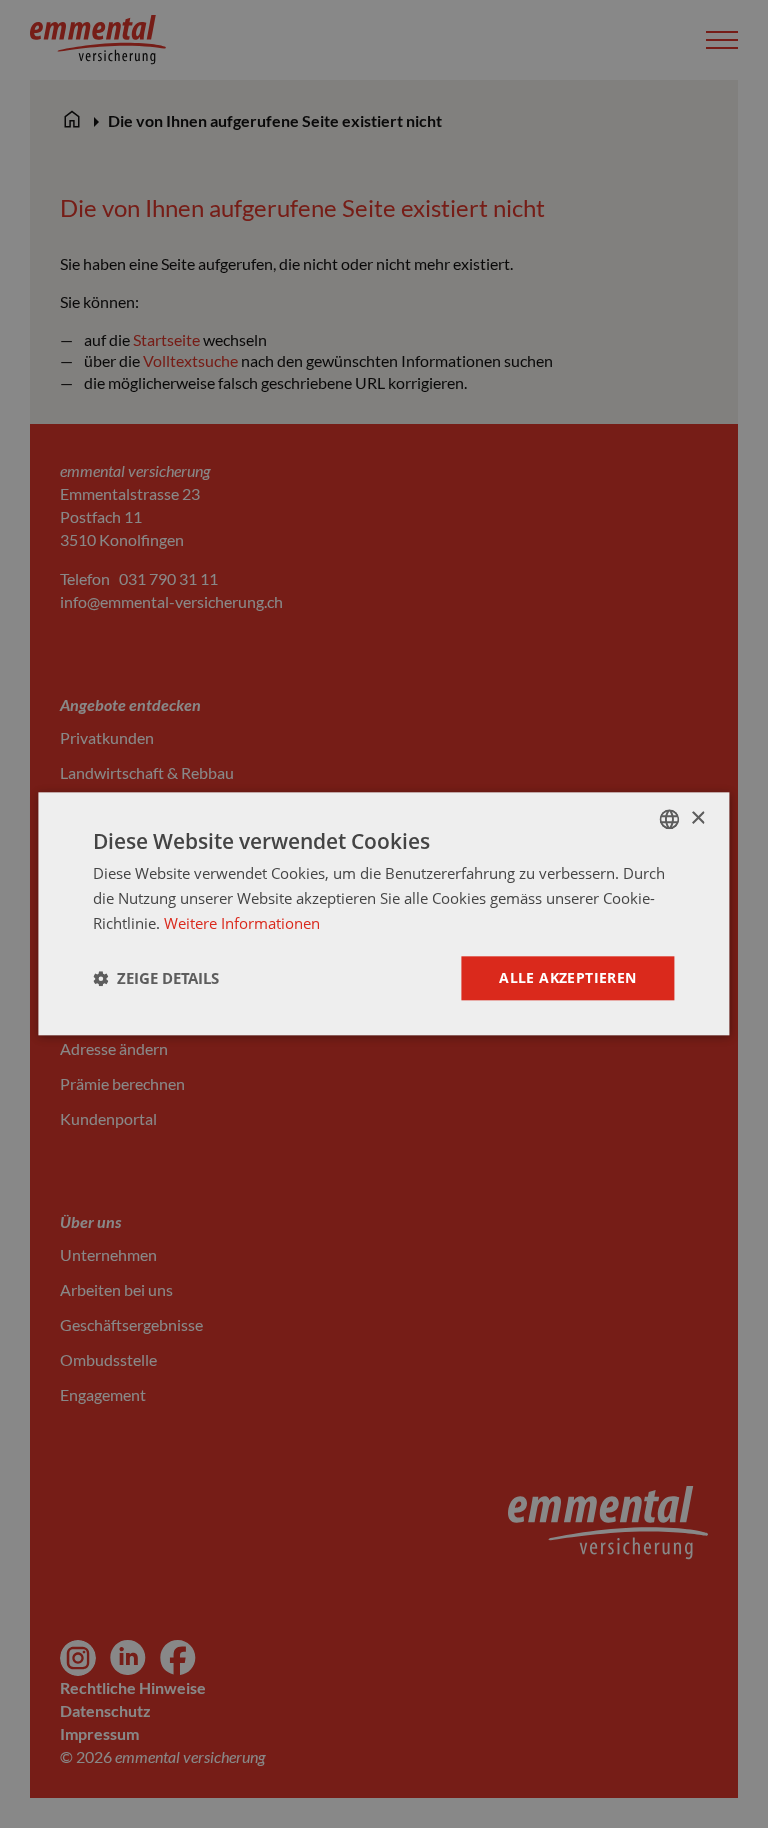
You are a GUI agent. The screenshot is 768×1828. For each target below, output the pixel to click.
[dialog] (383, 913)
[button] (156, 978)
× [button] (697, 818)
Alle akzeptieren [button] (567, 977)
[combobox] (670, 819)
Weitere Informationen (242, 923)
